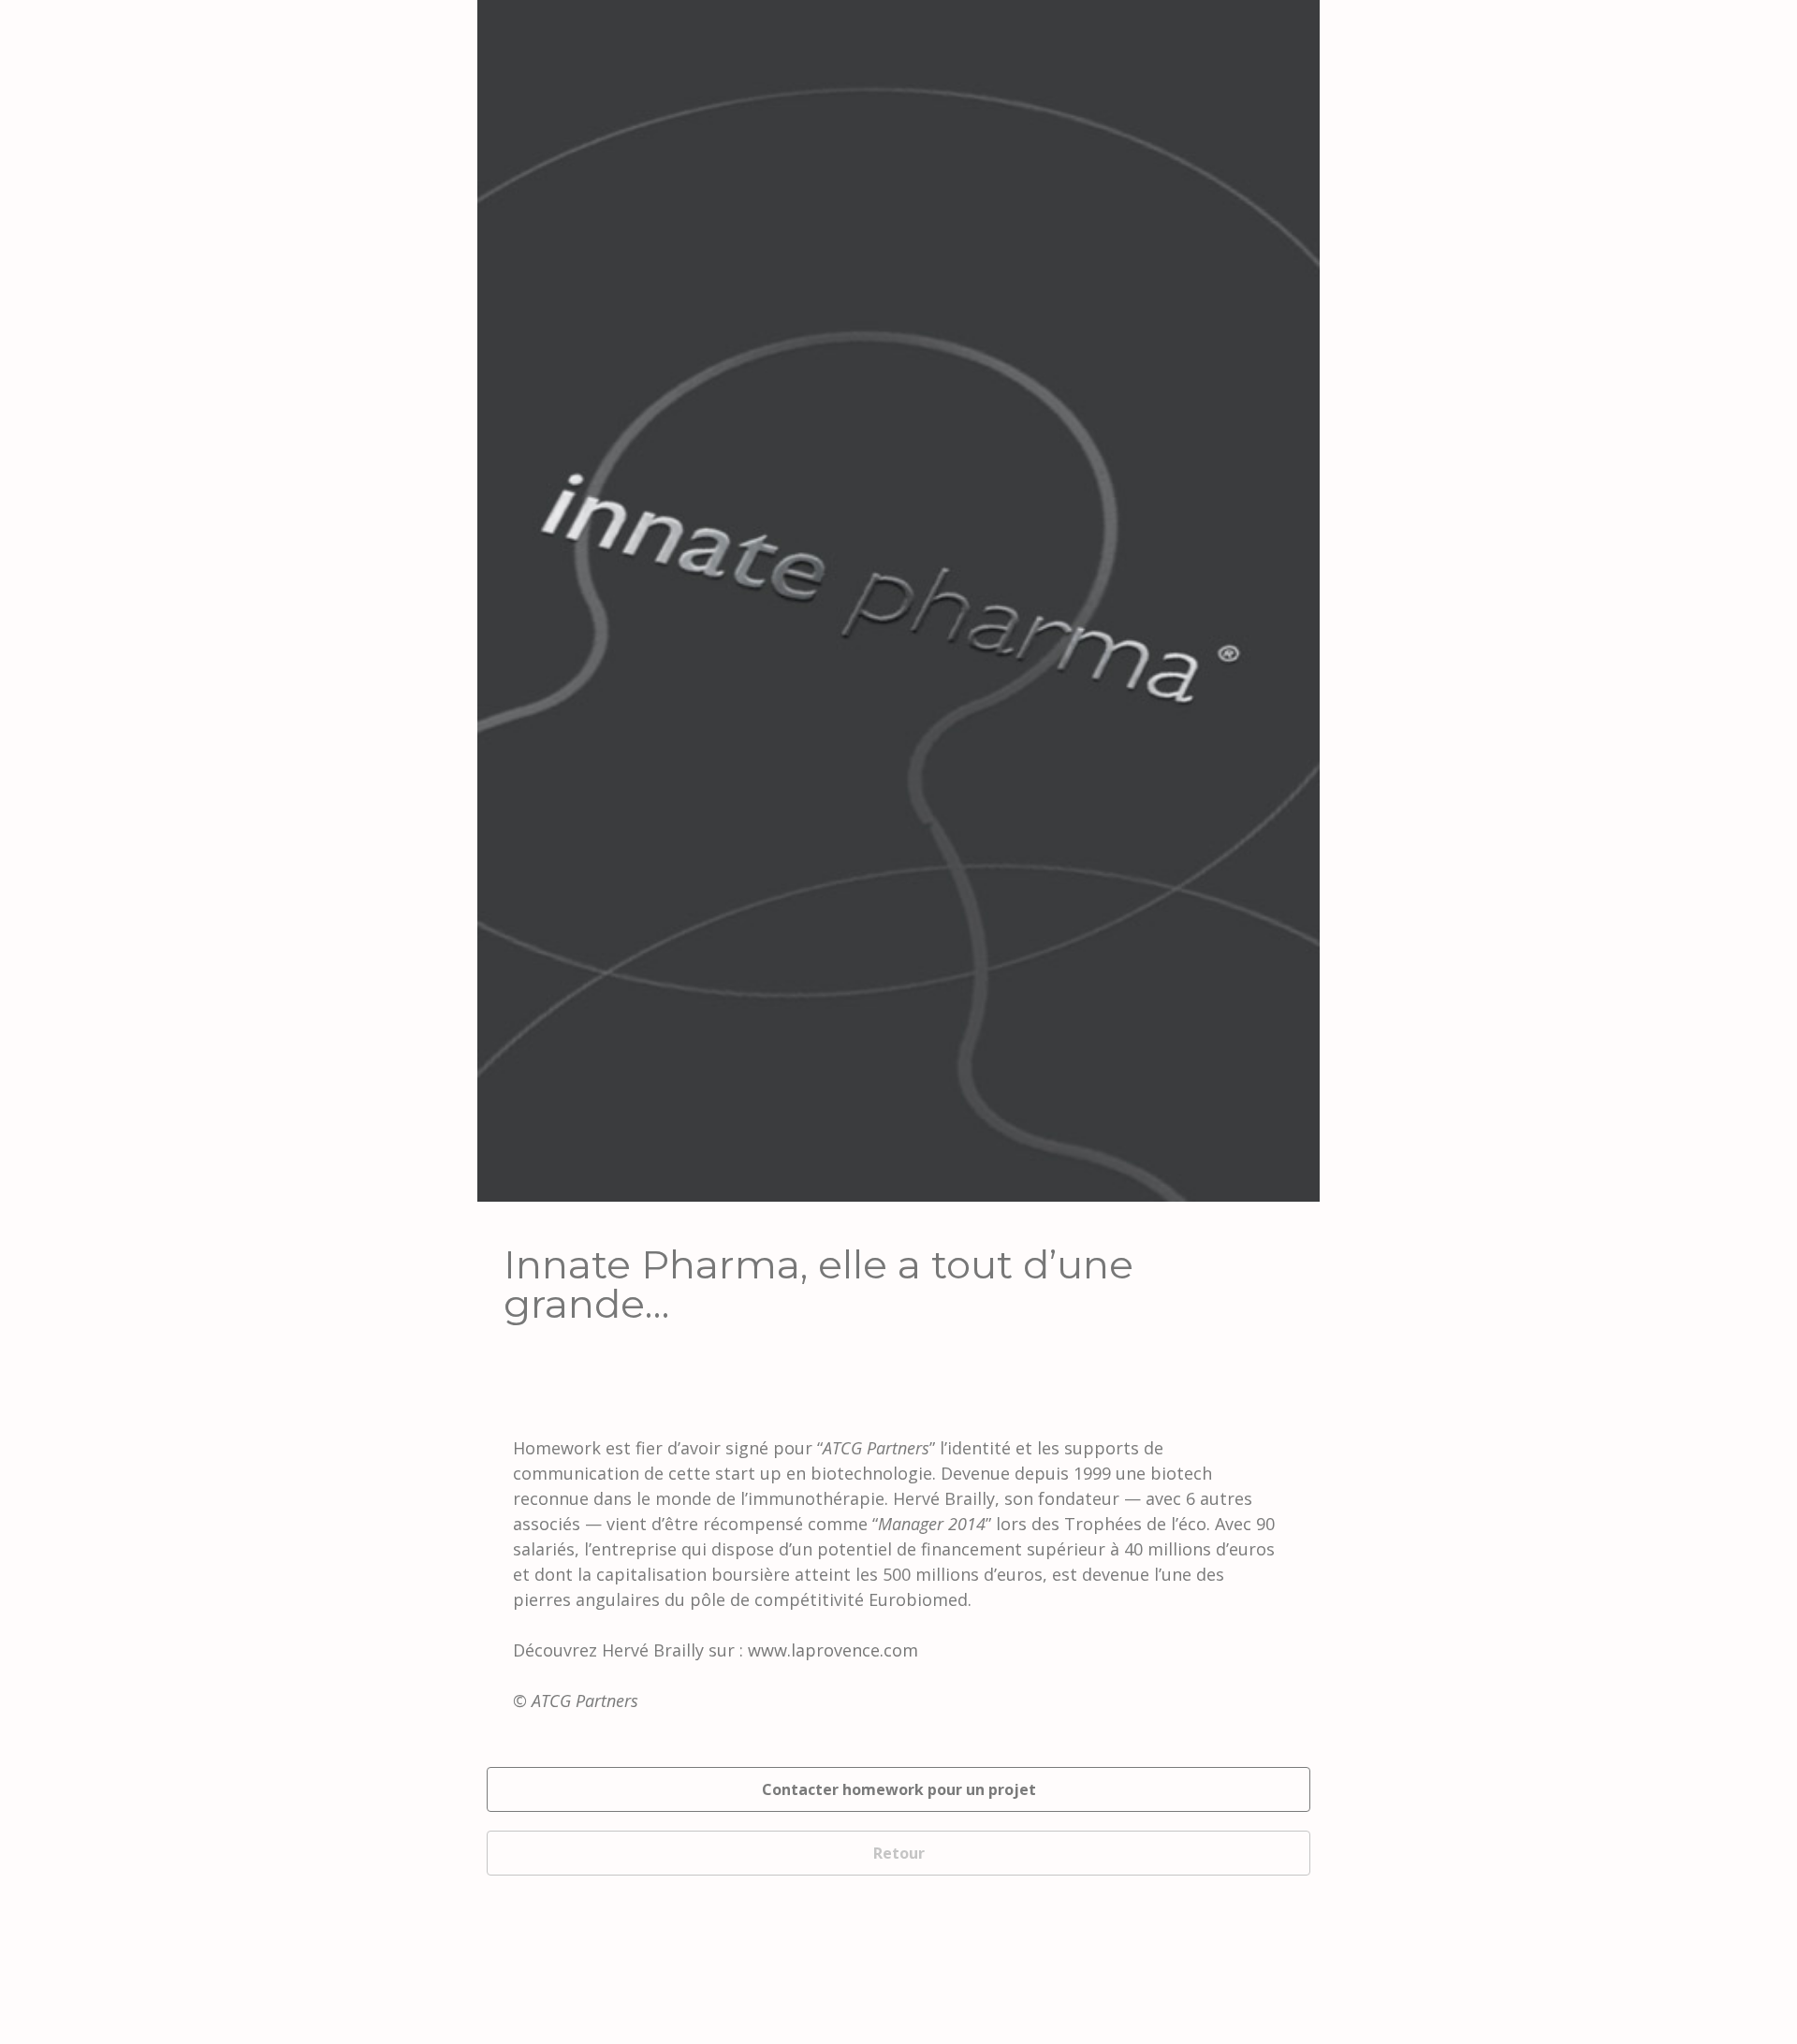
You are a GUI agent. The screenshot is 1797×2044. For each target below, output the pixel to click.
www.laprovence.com (833, 1650)
